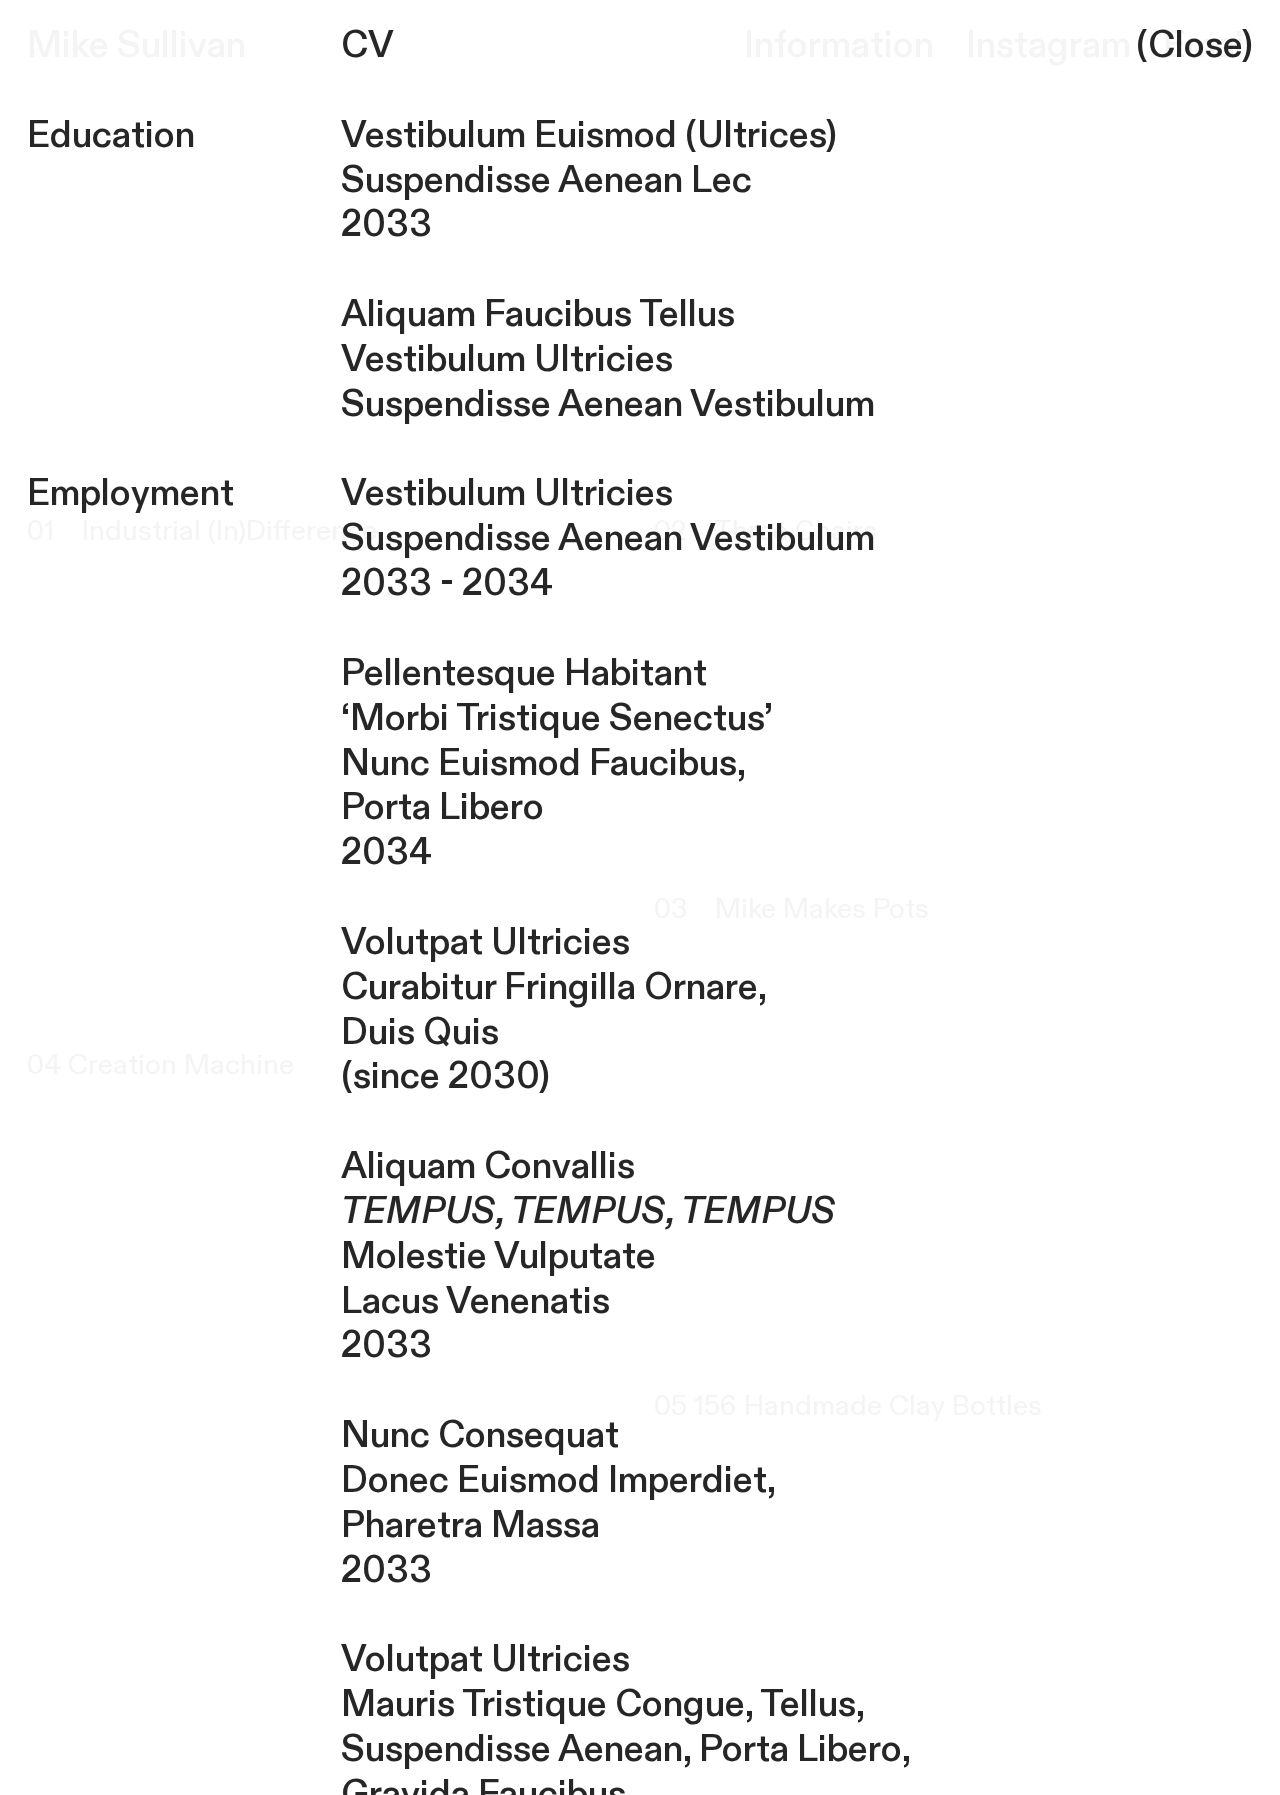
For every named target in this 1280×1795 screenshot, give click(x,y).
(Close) (1194, 45)
